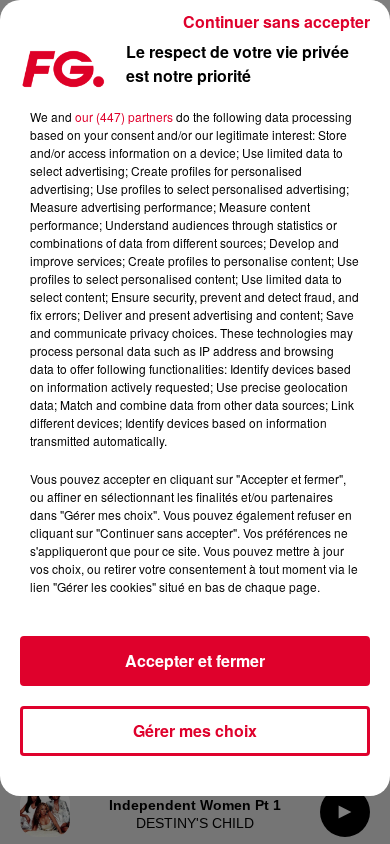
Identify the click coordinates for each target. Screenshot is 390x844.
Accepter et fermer (195, 660)
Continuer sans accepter (276, 21)
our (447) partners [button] (124, 116)
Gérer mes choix (195, 730)
